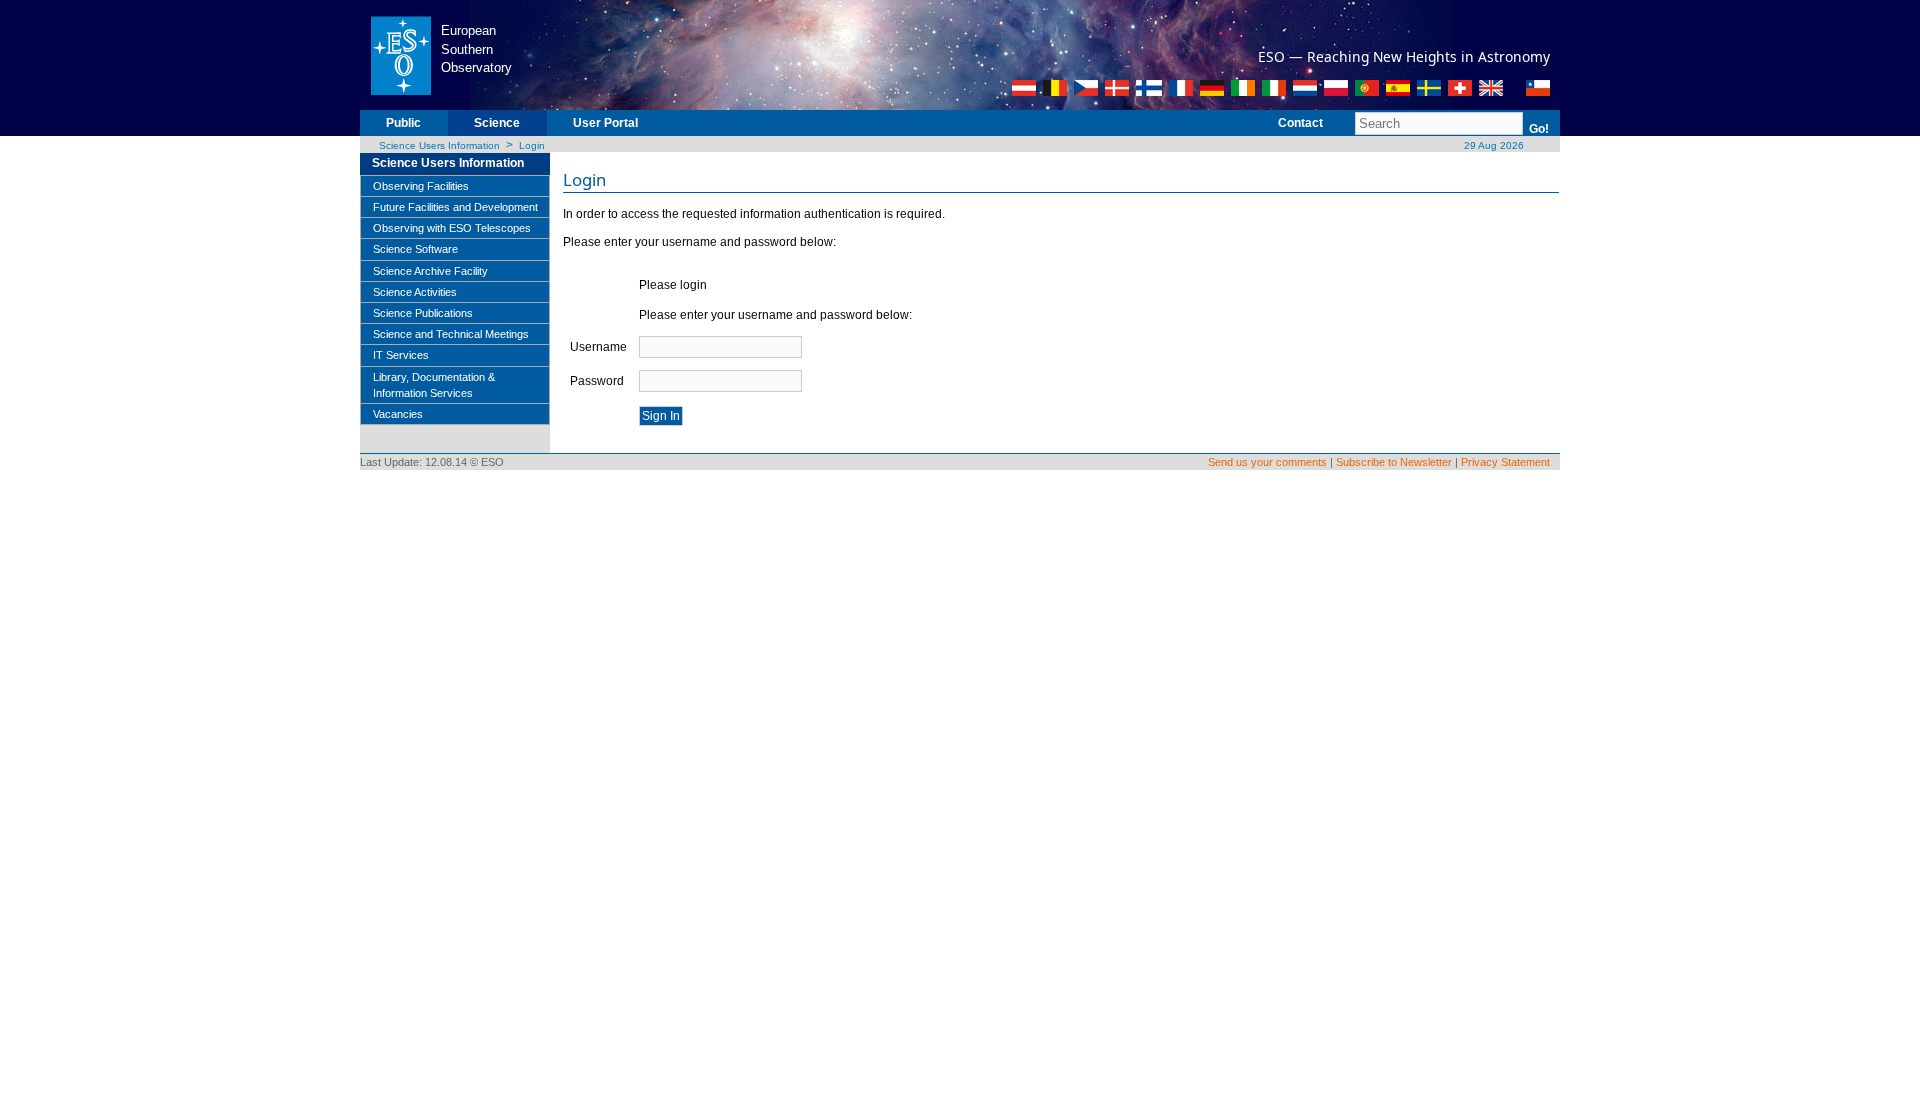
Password (597, 381)
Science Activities (415, 292)
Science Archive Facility (430, 271)
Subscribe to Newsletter (1394, 462)
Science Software (415, 249)
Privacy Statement (1505, 462)
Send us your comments (1267, 462)
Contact (1300, 123)
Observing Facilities (421, 186)
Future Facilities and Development (455, 207)
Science (497, 123)
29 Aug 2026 (1492, 145)
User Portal (605, 123)
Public (403, 123)
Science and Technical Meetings (451, 334)
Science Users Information (439, 145)
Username (598, 347)
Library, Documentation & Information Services (434, 385)
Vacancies (398, 414)
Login (532, 145)
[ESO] (400, 54)
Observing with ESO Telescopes (452, 228)
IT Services (401, 355)
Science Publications (423, 313)
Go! (1539, 129)
